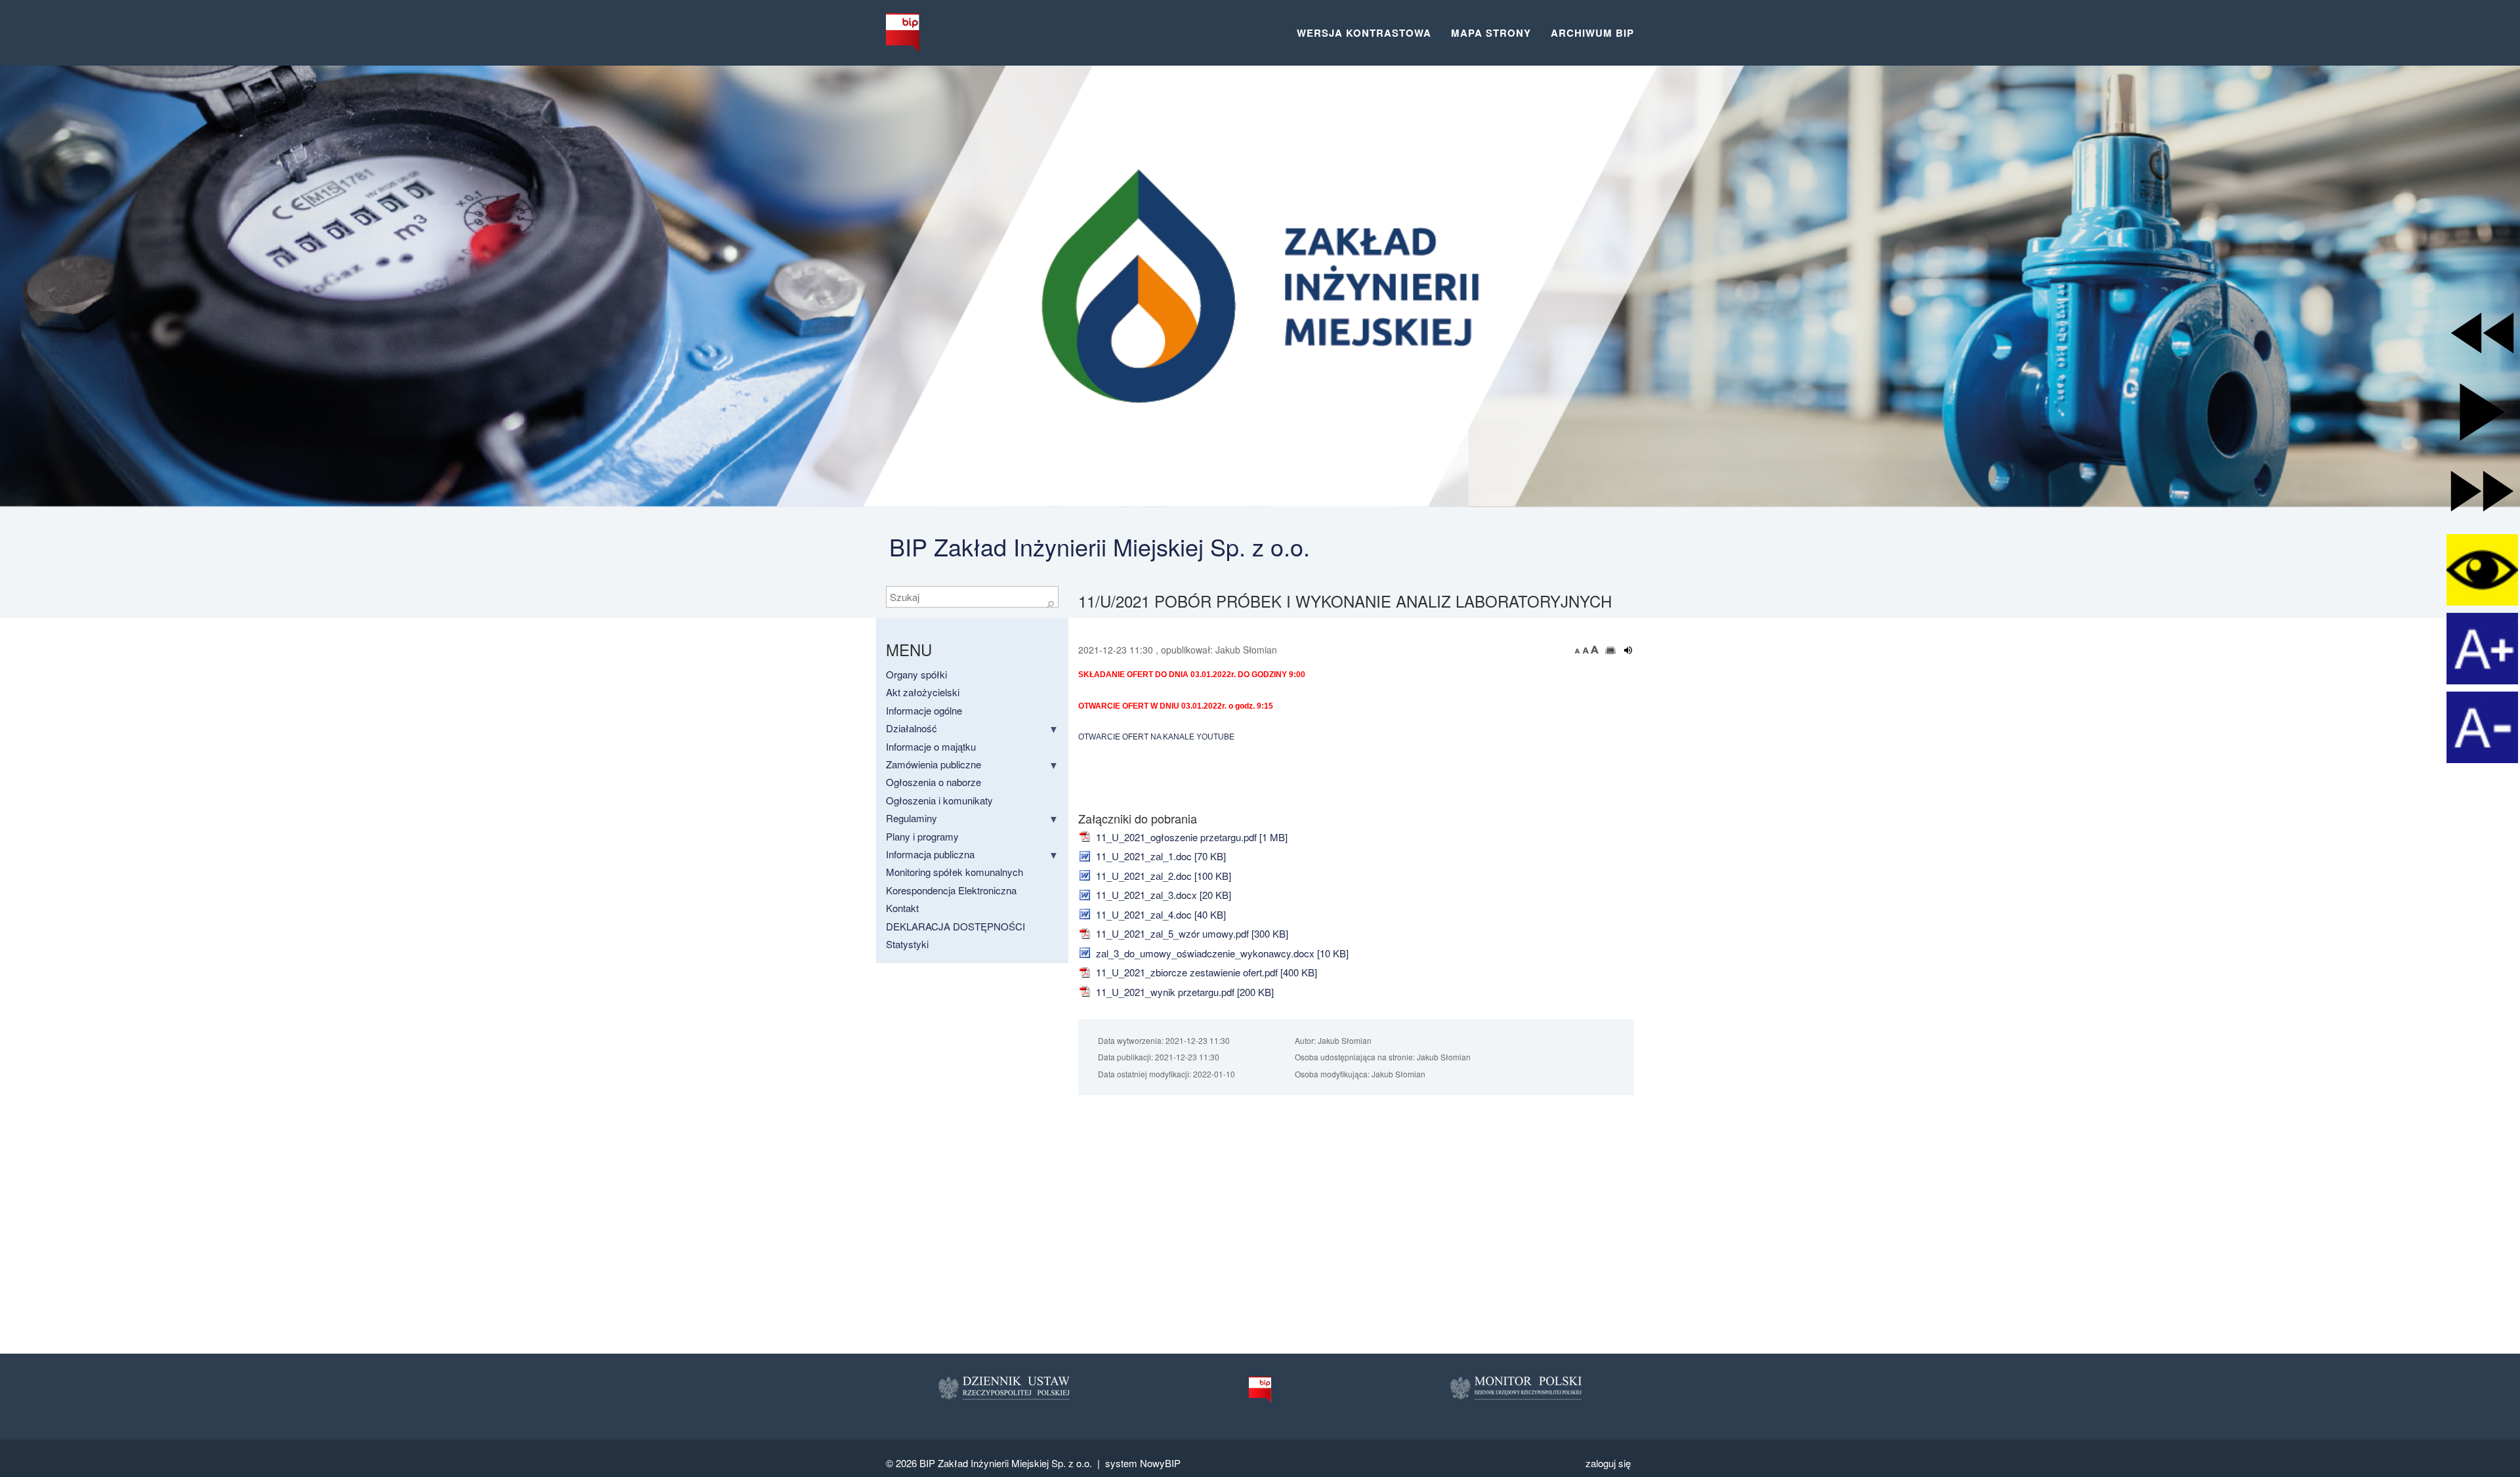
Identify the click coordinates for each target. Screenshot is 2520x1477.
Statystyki (907, 944)
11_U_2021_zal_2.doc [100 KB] (1162, 876)
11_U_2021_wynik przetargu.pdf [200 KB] (1184, 992)
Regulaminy (912, 818)
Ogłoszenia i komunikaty (939, 800)
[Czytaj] (1628, 650)
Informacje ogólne (924, 710)
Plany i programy (922, 836)
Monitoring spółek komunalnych (955, 872)
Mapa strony (1491, 33)
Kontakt (902, 908)
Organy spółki (916, 674)
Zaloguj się (1608, 1463)
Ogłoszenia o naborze (934, 782)
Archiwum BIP (1592, 33)
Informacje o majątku (931, 746)
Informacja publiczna (930, 854)
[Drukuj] (1611, 650)
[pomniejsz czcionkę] (1579, 650)
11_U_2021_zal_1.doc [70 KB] (1160, 856)
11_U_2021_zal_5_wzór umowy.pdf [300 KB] (1191, 933)
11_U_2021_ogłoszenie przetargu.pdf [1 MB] (1190, 837)
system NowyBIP (1143, 1463)
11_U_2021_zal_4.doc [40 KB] (1160, 914)
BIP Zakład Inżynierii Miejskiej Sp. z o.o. (1100, 546)
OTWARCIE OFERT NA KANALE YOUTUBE (1156, 737)
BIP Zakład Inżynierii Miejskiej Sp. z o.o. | (1012, 1463)
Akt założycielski (923, 692)
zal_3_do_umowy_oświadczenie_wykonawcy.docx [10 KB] (1221, 953)
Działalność (912, 728)
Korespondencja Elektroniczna (951, 890)
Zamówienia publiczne (934, 764)
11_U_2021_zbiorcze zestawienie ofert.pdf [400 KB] (1205, 972)
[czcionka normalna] (1587, 650)
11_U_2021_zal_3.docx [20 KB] (1162, 895)
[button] (2482, 333)
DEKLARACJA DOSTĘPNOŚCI (955, 926)
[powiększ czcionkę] (1595, 650)
